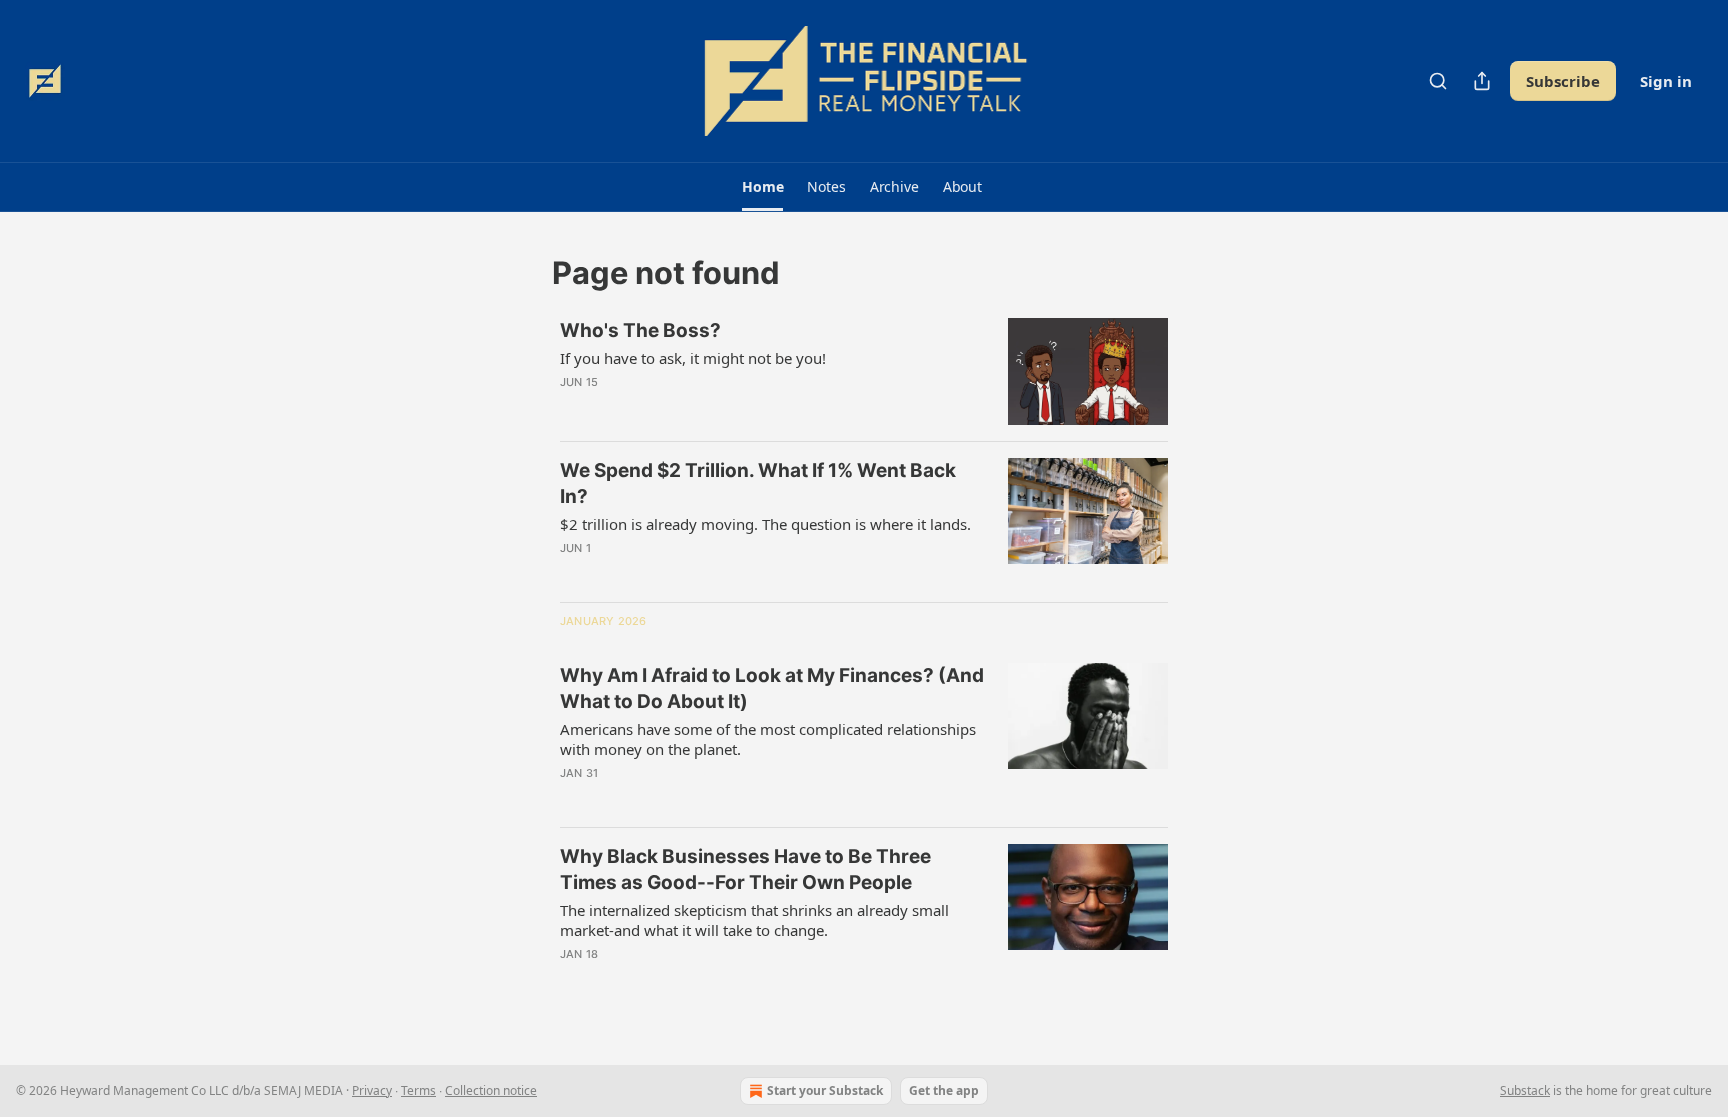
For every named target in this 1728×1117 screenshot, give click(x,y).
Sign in (1666, 81)
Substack (1525, 1090)
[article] (864, 371)
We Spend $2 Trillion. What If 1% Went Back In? (758, 483)
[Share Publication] (1482, 81)
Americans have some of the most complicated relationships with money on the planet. (768, 739)
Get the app (944, 1090)
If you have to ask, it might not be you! (693, 358)
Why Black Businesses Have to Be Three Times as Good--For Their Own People (745, 869)
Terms (418, 1090)
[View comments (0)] (702, 408)
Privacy (372, 1090)
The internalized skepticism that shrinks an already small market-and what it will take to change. (754, 920)
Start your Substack (825, 1090)
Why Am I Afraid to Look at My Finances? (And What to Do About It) (772, 688)
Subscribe (1563, 81)
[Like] (573, 408)
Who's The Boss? (640, 330)
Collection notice (491, 1090)
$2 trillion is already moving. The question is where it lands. (765, 524)
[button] (762, 187)
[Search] (1438, 81)
